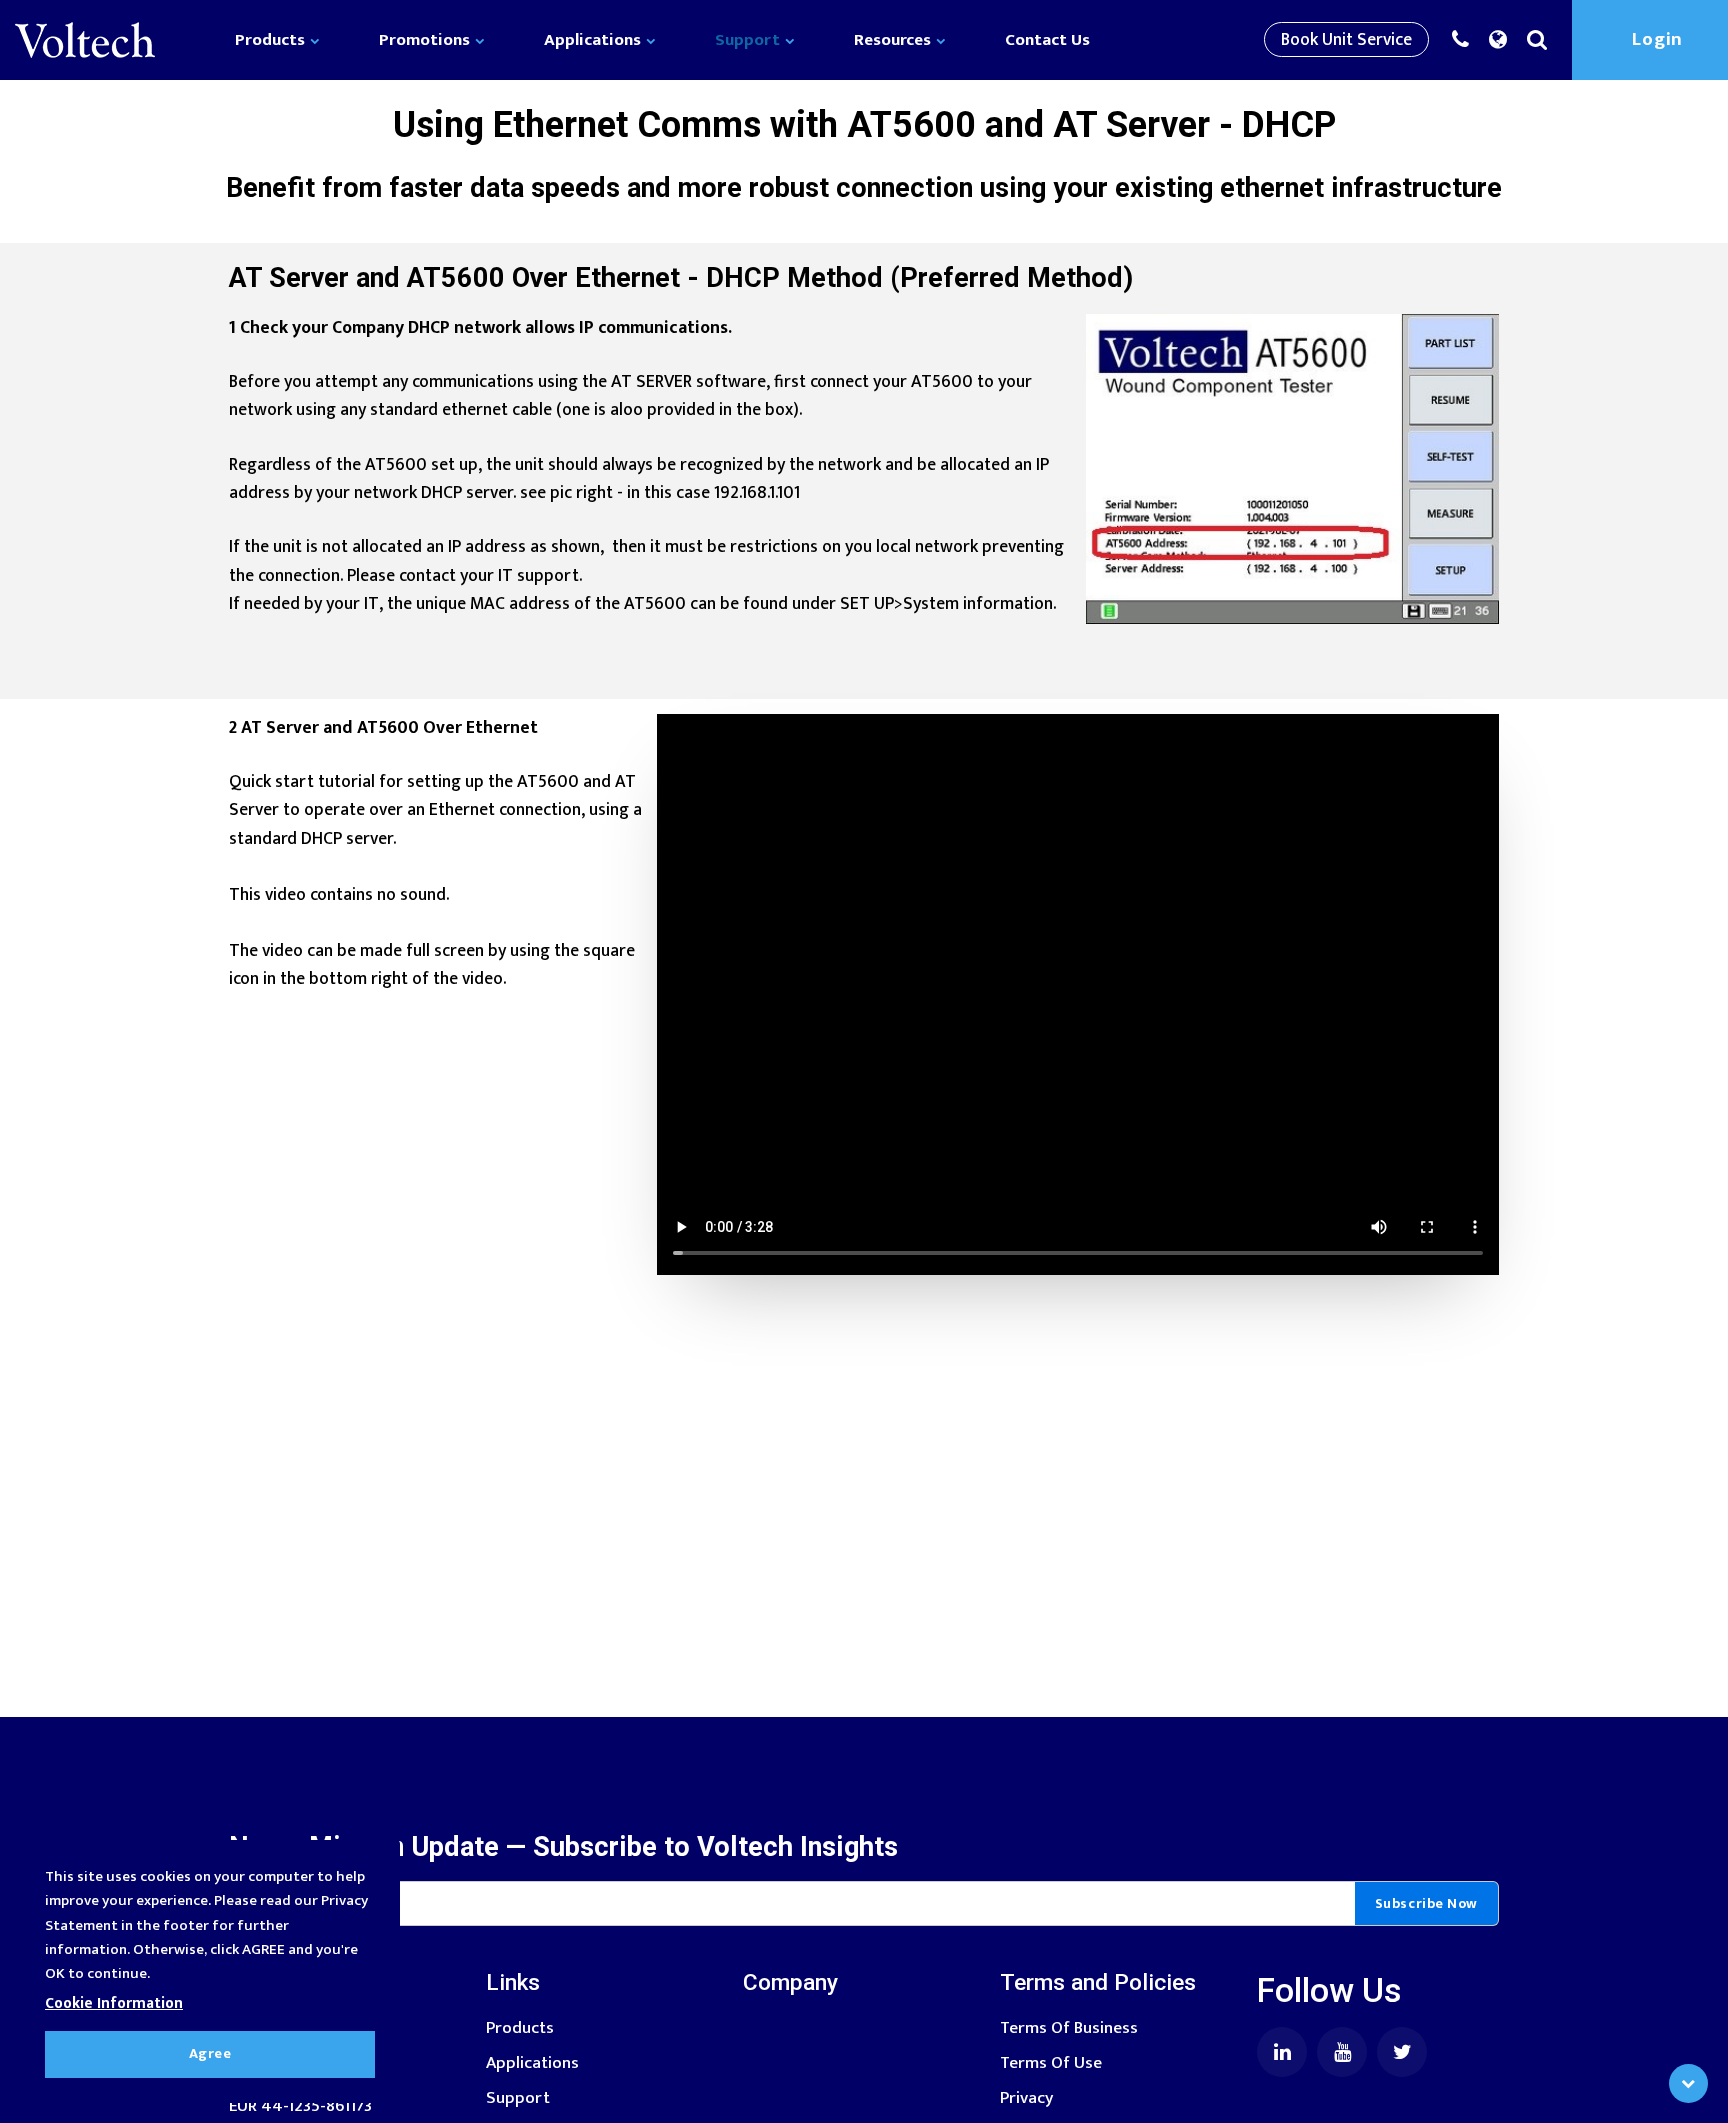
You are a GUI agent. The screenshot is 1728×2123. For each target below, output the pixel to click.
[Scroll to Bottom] (1688, 2083)
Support (749, 40)
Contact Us (1047, 40)
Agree (210, 2054)
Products (272, 40)
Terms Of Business (1069, 2027)
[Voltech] (85, 40)
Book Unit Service (1346, 39)
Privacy (1026, 2097)
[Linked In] (1282, 2052)
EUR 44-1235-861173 (300, 2105)
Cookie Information (114, 2003)
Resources (894, 40)
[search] (1542, 40)
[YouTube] (1342, 2052)
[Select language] (1503, 40)
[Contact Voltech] (1465, 40)
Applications (594, 40)
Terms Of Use (1051, 2062)
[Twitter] (1402, 2052)
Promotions (426, 40)
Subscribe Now (1426, 1903)
